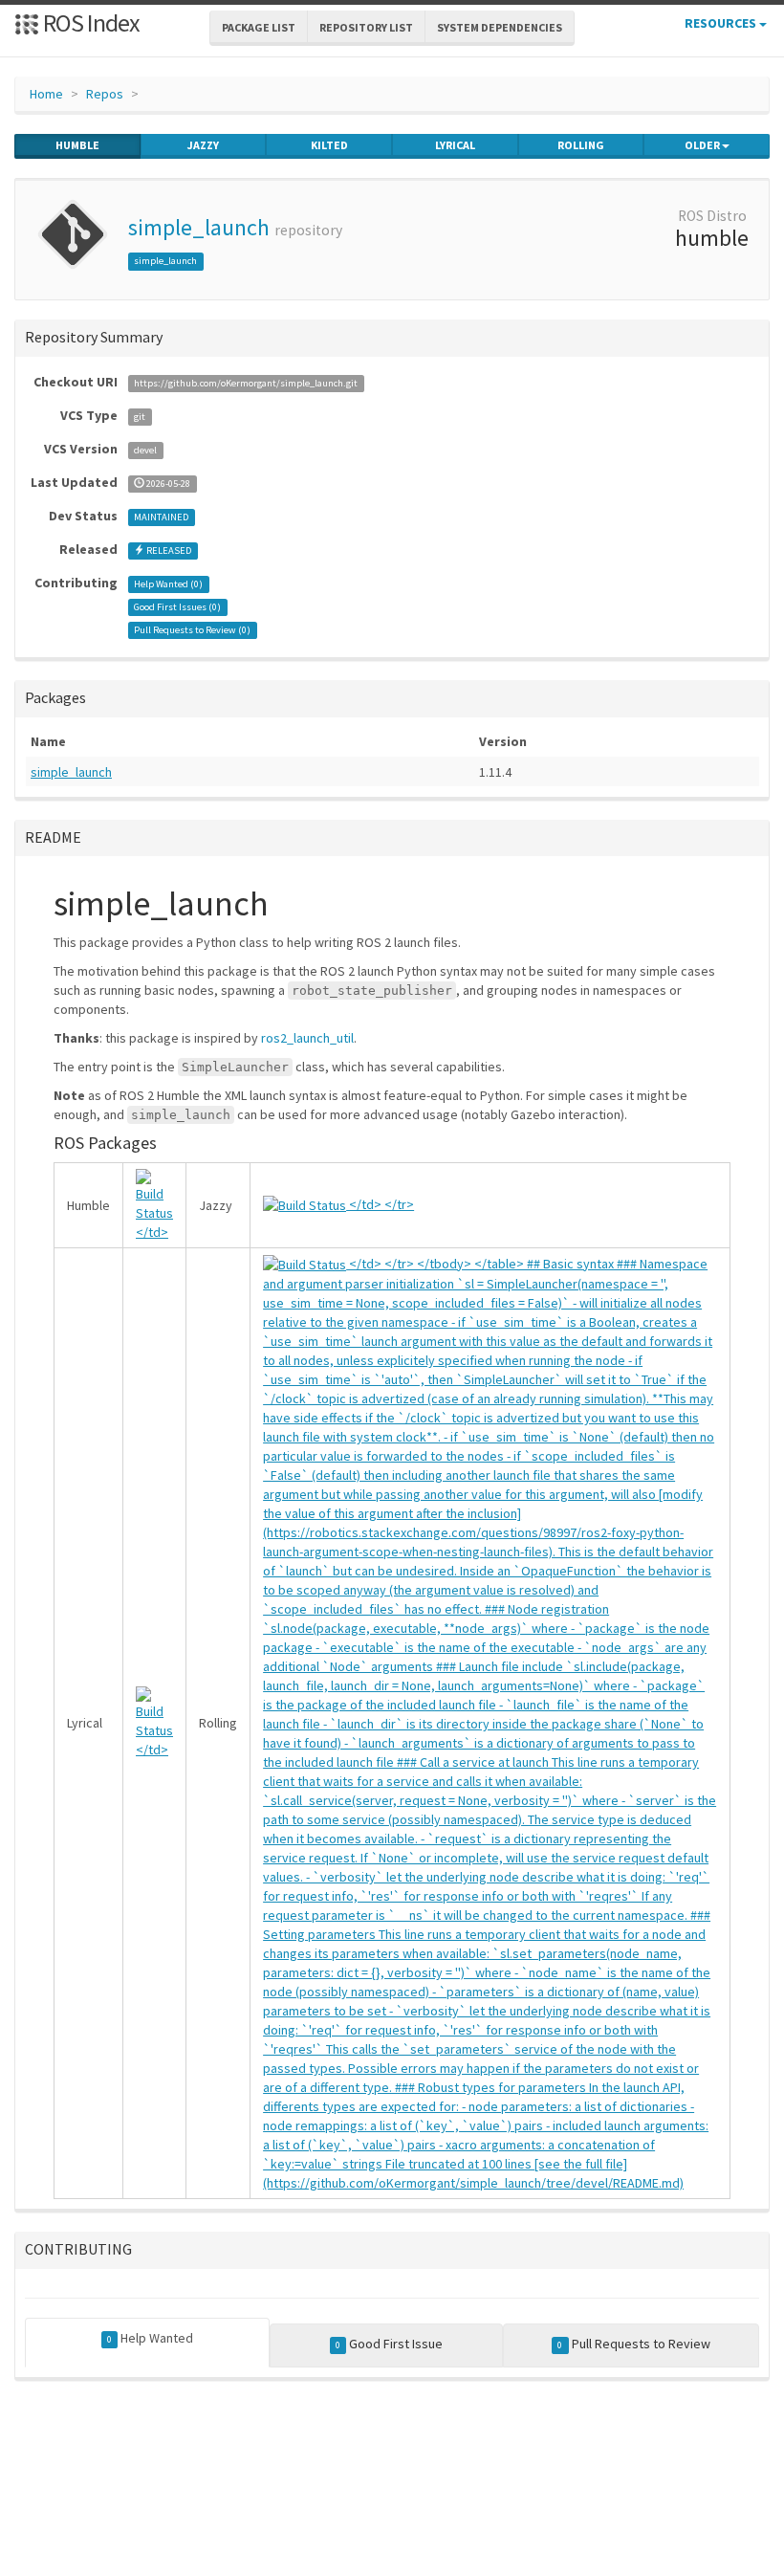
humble (77, 145)
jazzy (203, 145)
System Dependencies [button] (500, 27)
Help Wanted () (168, 584)
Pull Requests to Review (633, 2344)
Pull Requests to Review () (192, 630)
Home (46, 94)
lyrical (455, 145)
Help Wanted (150, 2338)
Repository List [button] (366, 27)
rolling (581, 145)
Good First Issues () (177, 607)
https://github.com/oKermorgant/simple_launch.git (246, 383)
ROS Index (89, 22)
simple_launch (199, 227)
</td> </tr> (380, 1204)
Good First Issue (389, 2344)
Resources (722, 23)
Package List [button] (259, 27)
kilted (329, 145)
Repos (105, 94)
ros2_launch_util (307, 1038)
